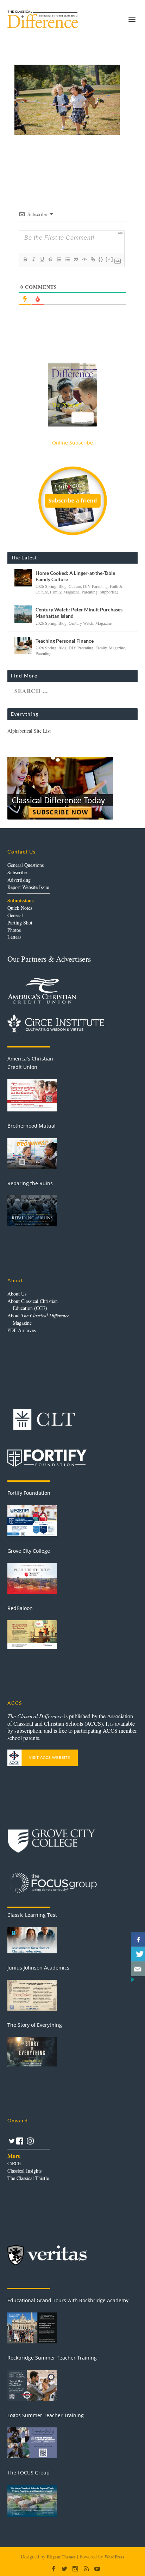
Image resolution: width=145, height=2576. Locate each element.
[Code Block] (84, 259)
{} (101, 259)
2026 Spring (46, 586)
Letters (14, 937)
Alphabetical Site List (29, 731)
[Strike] (50, 259)
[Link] (93, 259)
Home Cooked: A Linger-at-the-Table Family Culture (75, 576)
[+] (109, 259)
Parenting (90, 592)
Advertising (19, 880)
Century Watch (81, 623)
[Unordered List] (67, 259)
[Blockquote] (76, 259)
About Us (17, 1294)
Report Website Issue (28, 887)
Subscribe (17, 872)
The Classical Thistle (28, 2178)
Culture (75, 586)
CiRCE (14, 2163)
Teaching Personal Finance (65, 641)
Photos (14, 930)
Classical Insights (24, 2171)
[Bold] (25, 259)
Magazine (71, 592)
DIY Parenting (95, 586)
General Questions (26, 865)
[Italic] (33, 259)
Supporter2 (109, 592)
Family (56, 592)
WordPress (114, 2557)
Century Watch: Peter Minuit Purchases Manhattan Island (79, 613)
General (15, 915)
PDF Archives (21, 1330)
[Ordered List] (59, 259)
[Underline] (42, 259)
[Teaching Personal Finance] (23, 645)
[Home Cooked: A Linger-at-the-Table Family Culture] (23, 578)
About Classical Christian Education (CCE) (33, 1305)
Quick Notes (20, 908)
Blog (62, 586)
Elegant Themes (61, 2557)
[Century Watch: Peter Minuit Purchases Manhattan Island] (23, 614)
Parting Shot (20, 923)
